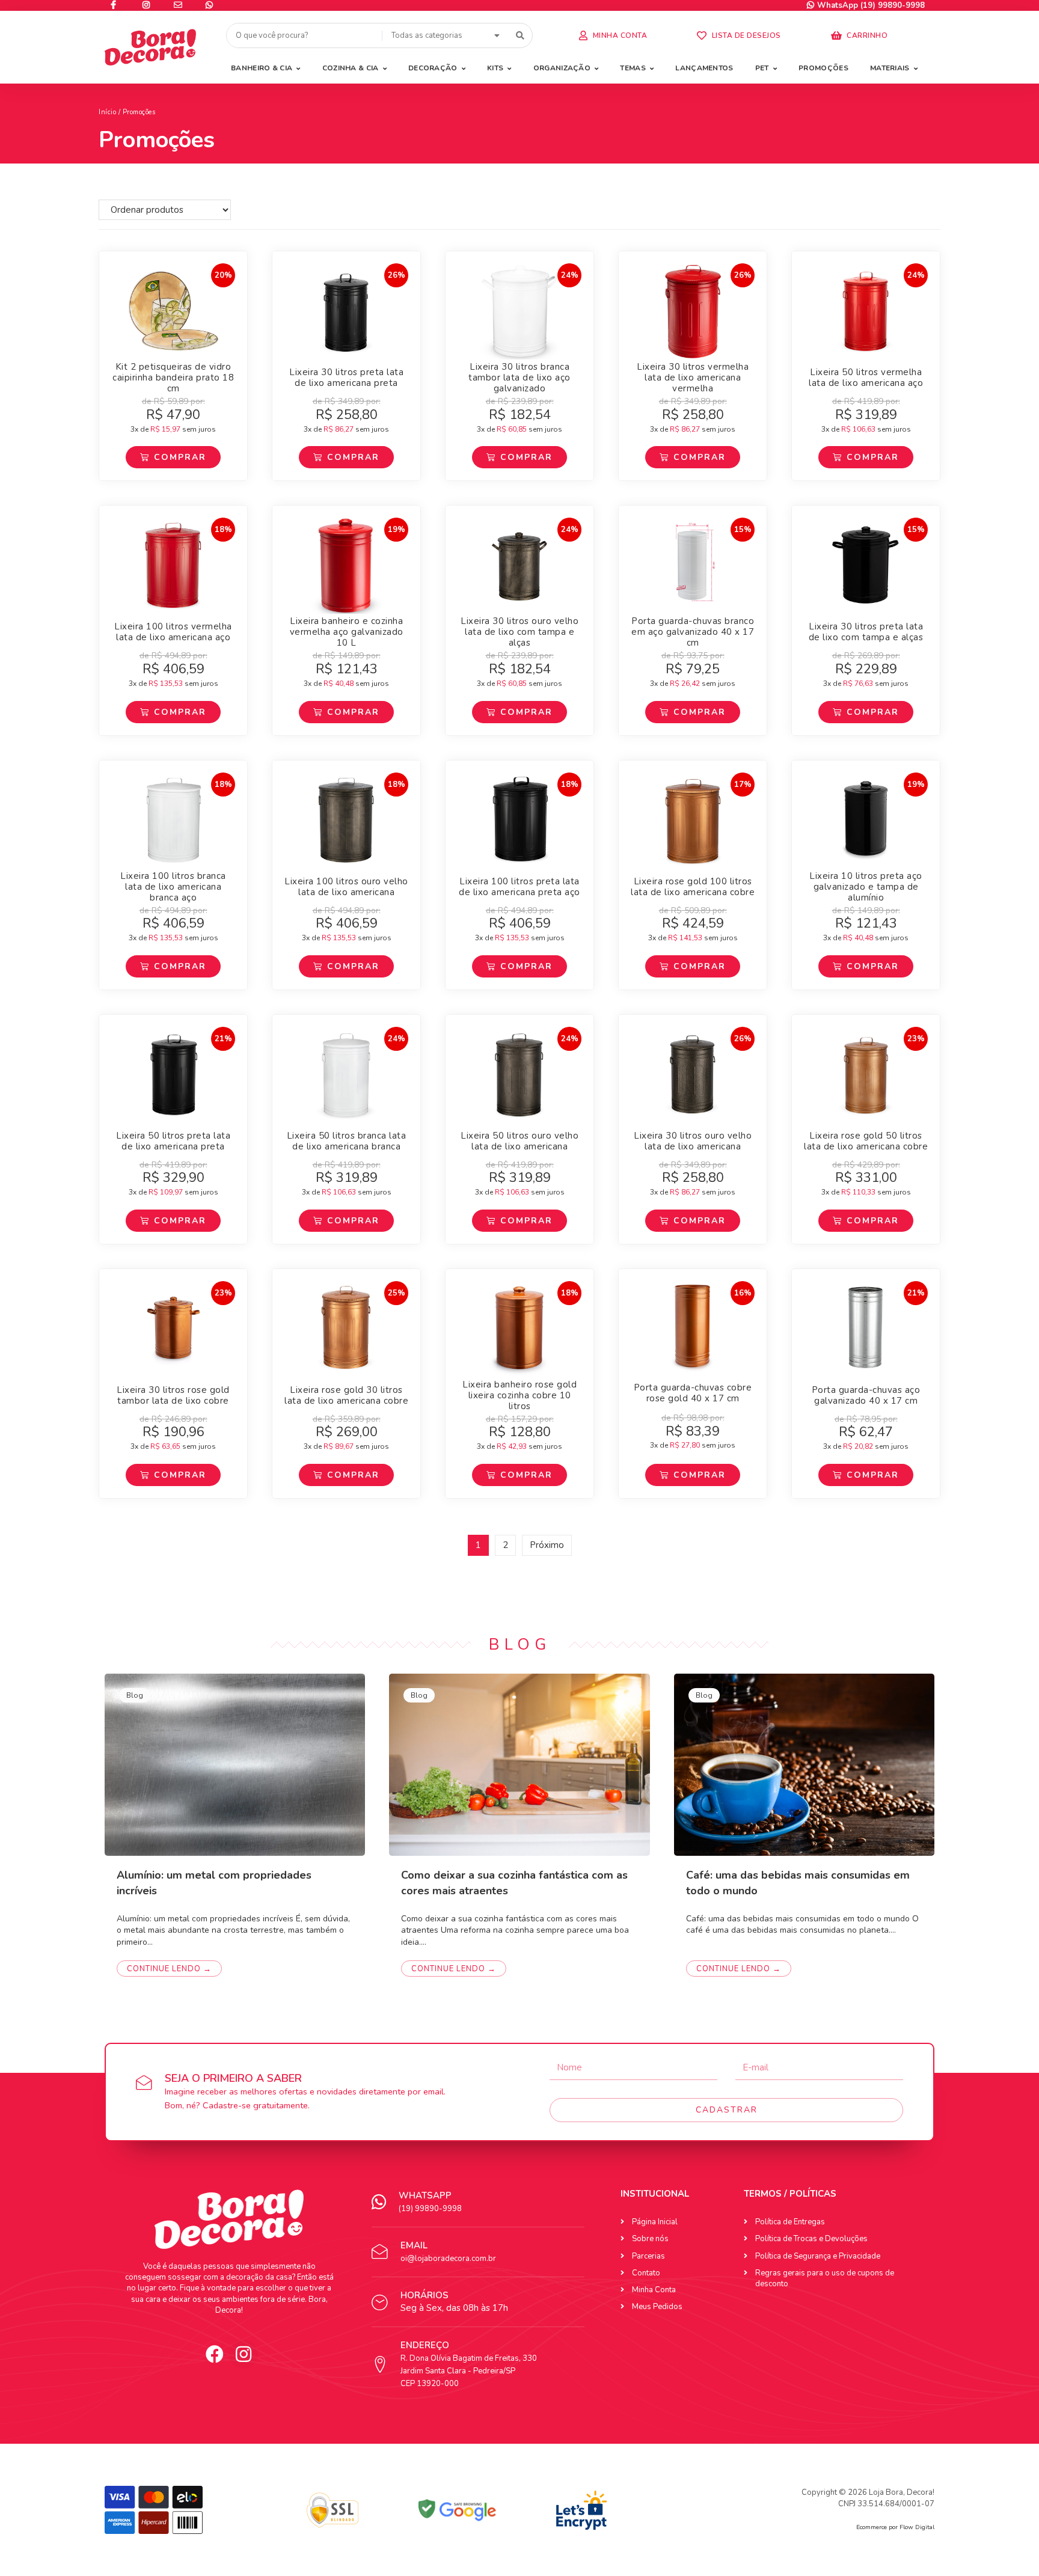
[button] (613, 36)
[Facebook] (215, 2354)
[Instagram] (244, 2354)
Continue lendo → (169, 1969)
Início (107, 112)
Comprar (180, 457)
